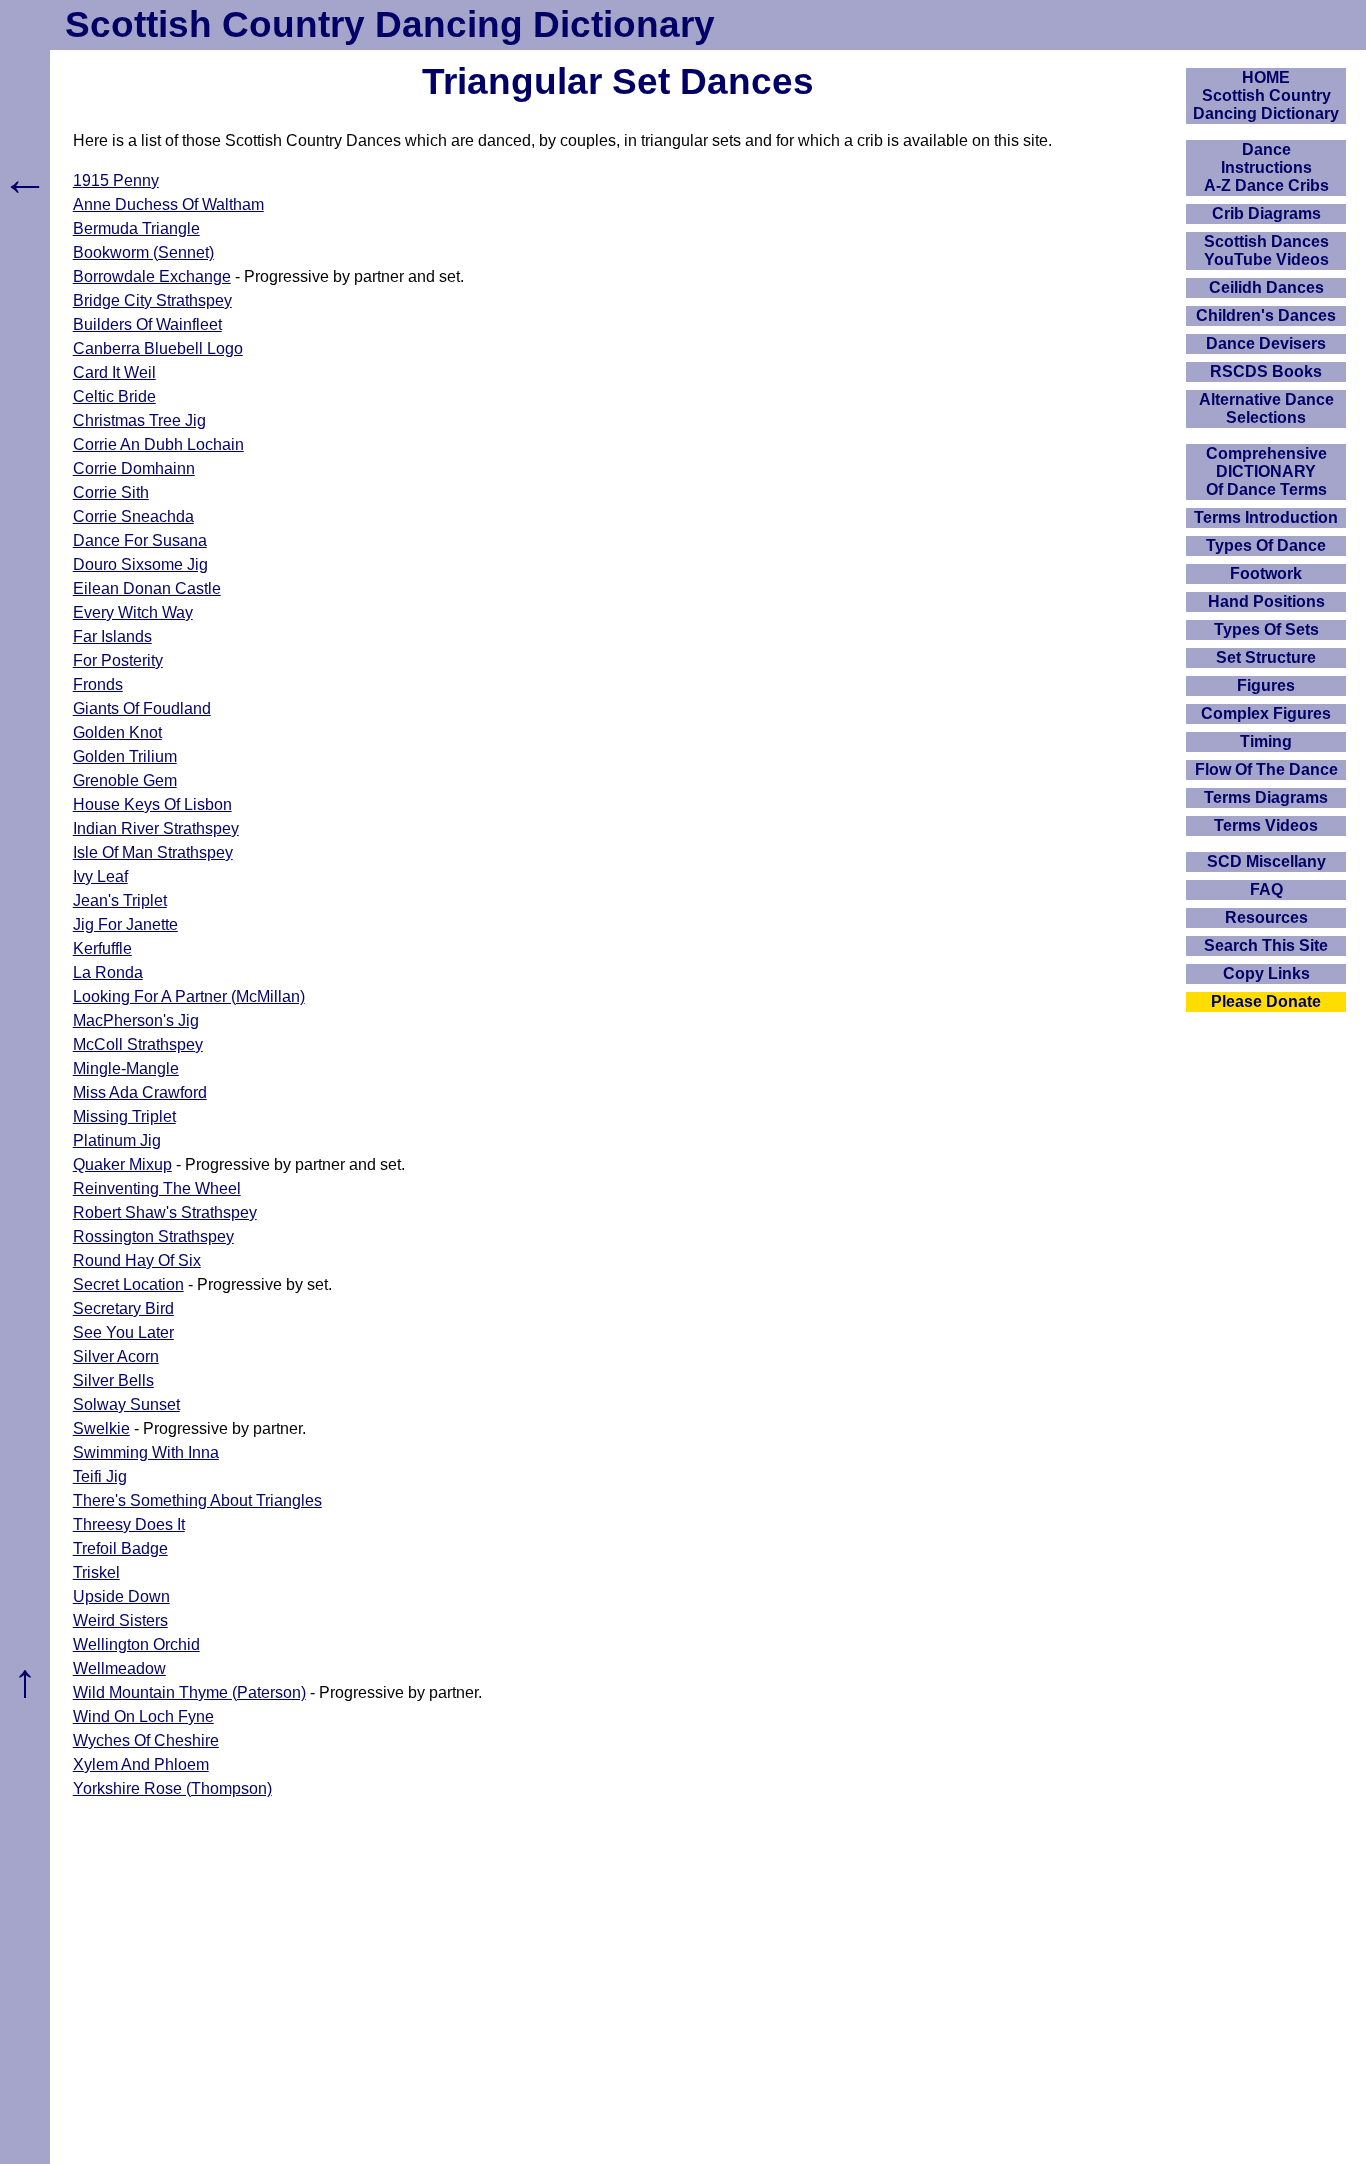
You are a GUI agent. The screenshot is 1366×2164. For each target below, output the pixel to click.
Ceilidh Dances (1266, 287)
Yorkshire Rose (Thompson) (172, 1788)
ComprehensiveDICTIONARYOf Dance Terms (1266, 471)
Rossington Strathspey (153, 1236)
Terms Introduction (1266, 517)
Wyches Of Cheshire (146, 1740)
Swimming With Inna (146, 1452)
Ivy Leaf (100, 876)
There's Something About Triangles (197, 1500)
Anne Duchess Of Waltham (168, 204)
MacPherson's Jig (136, 1020)
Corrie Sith (111, 492)
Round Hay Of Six (137, 1260)
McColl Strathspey (138, 1044)
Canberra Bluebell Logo (158, 348)
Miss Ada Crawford (140, 1092)
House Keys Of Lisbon (152, 804)
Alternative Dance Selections (1266, 408)
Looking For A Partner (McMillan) (189, 996)
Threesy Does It (129, 1524)
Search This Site (1266, 945)
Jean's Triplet (120, 900)
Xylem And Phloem (141, 1764)
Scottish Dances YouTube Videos (1266, 250)
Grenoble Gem (125, 780)
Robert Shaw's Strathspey (165, 1212)
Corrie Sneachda (133, 516)
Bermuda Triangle (136, 228)
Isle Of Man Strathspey (153, 852)
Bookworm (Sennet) (143, 252)
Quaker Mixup (122, 1164)
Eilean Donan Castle (147, 588)
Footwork (1266, 573)
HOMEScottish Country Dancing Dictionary (1266, 95)
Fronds (98, 684)
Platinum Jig (117, 1140)
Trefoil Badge (120, 1548)
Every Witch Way (133, 612)
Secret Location (128, 1284)
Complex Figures (1266, 713)
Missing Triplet (124, 1116)
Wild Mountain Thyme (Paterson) (189, 1692)
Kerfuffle (102, 948)
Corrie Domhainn (134, 468)
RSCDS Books (1266, 371)
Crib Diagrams (1266, 213)
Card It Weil (114, 372)
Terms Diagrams (1266, 797)
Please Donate (1266, 1001)
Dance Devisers (1266, 343)
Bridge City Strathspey (152, 300)
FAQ (1266, 889)
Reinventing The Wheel (157, 1188)
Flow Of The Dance (1266, 769)
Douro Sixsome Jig (140, 564)
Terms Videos (1266, 825)
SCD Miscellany (1266, 861)
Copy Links (1266, 973)
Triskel (96, 1572)
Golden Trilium (125, 756)
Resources (1266, 917)
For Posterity (118, 660)
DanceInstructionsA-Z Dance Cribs (1266, 167)
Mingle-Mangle (126, 1068)
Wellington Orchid (136, 1644)
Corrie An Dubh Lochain (158, 444)
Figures (1266, 685)
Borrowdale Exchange (152, 276)
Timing (1266, 741)
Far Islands (112, 636)
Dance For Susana (140, 540)
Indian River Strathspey (156, 828)
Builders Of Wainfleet (147, 324)
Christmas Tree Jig (139, 420)
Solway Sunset (126, 1404)
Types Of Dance (1266, 545)
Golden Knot (117, 732)
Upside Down (121, 1596)
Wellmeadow (119, 1668)
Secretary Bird (123, 1308)
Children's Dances (1266, 315)
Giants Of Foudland (142, 708)
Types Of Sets (1266, 629)
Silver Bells (113, 1380)
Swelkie (101, 1428)
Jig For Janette (125, 924)
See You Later (123, 1332)
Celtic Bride (114, 396)
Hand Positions (1266, 601)
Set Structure (1266, 657)
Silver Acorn (116, 1356)
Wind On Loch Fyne (143, 1716)
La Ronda (108, 972)
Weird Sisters (120, 1620)
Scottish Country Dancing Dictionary (390, 24)
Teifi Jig (100, 1476)
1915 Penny (116, 180)
